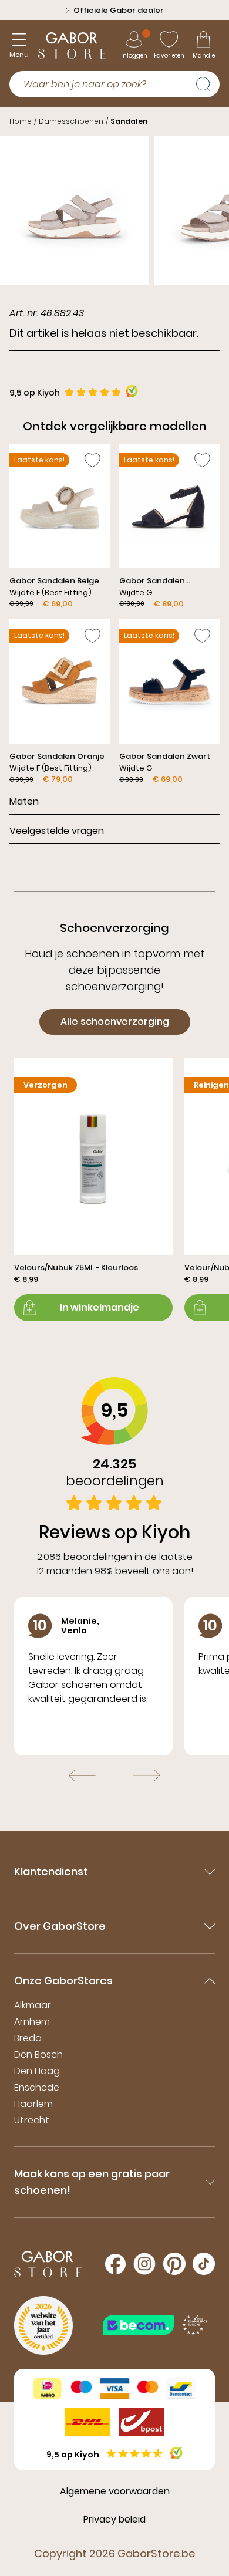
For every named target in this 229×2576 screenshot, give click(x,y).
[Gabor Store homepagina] (72, 45)
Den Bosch (38, 2055)
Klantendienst (51, 1871)
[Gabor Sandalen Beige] (60, 527)
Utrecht (32, 2120)
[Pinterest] (174, 2264)
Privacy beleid (114, 2519)
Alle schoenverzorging (115, 1022)
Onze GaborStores (63, 1981)
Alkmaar (33, 2005)
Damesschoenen (71, 121)
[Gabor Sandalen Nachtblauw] (169, 527)
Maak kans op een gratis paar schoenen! (92, 2182)
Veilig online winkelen (119, 10)
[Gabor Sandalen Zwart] (169, 702)
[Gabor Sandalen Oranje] (60, 702)
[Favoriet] (92, 460)
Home (21, 121)
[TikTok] (204, 2264)
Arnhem (32, 2022)
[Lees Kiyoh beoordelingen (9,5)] (176, 2453)
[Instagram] (144, 2264)
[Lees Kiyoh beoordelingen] (132, 391)
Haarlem (33, 2104)
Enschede (37, 2087)
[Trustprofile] (156, 2325)
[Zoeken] (208, 83)
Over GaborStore (60, 1926)
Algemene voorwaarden (115, 2491)
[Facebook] (115, 2264)
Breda (28, 2038)
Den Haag (37, 2071)
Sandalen (129, 121)
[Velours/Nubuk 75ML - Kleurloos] (93, 1190)
